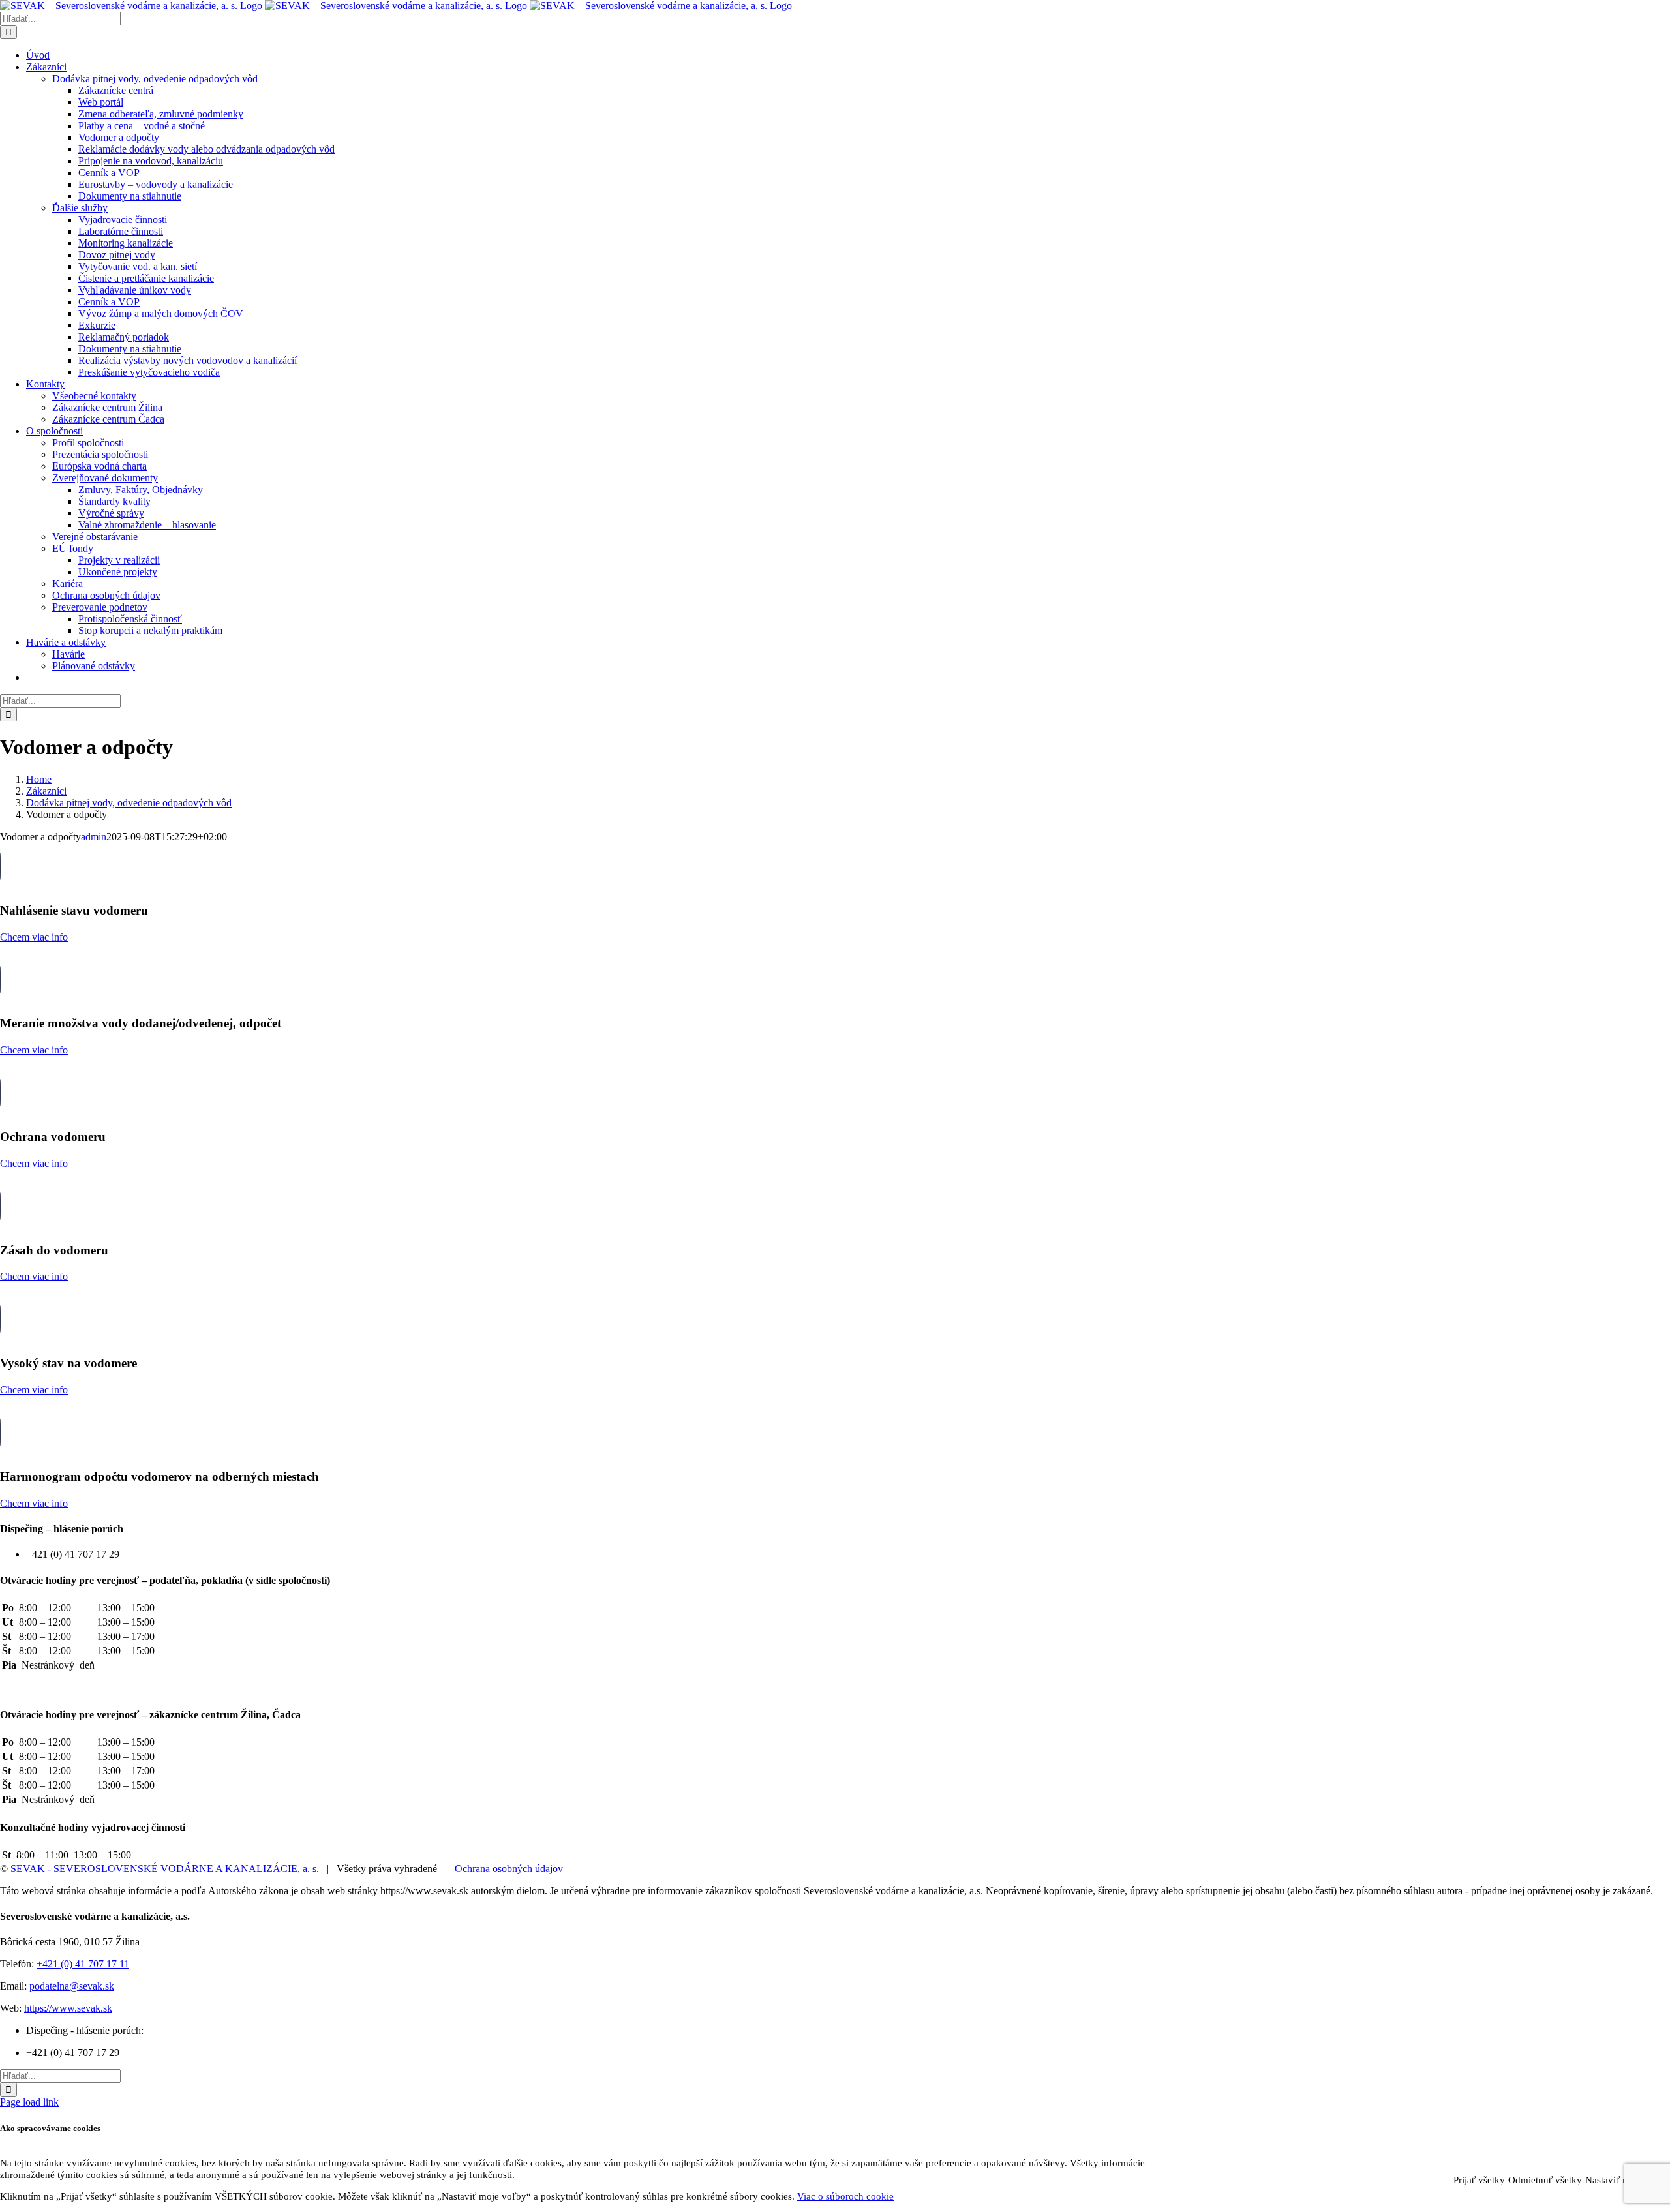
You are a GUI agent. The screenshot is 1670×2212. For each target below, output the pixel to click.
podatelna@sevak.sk (72, 1986)
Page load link (29, 2102)
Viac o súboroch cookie (845, 2196)
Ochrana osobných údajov (509, 1869)
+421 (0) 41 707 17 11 (83, 1964)
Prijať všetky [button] (1479, 2180)
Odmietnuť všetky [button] (1545, 2180)
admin (94, 837)
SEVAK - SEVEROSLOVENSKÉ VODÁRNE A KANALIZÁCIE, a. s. (165, 1869)
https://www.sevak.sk (68, 2008)
